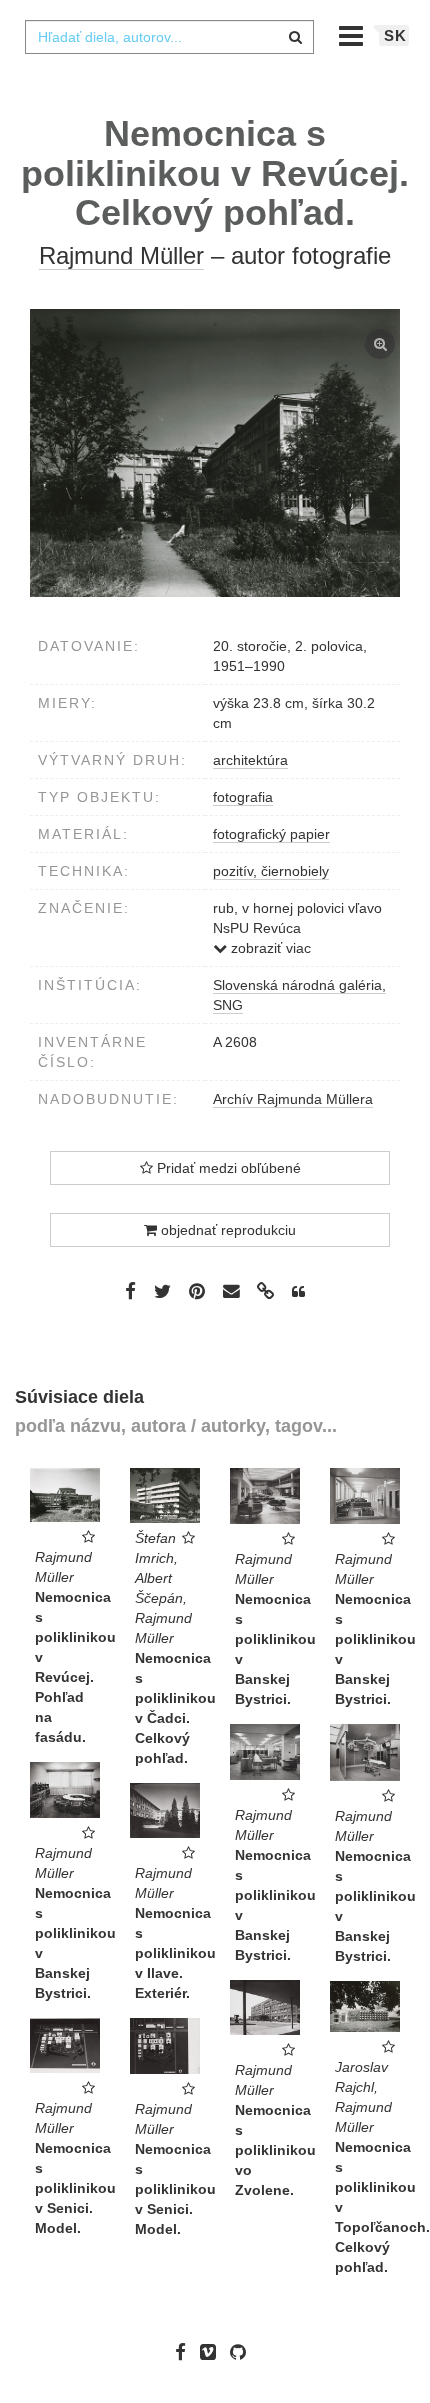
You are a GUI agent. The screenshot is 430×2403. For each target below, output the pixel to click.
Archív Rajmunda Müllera (293, 1099)
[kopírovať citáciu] (298, 1292)
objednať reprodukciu (226, 1230)
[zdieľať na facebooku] (130, 1291)
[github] (243, 2352)
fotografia (243, 797)
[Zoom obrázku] (215, 453)
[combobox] (169, 37)
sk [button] (395, 35)
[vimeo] (213, 2352)
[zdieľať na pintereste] (197, 1291)
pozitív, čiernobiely (271, 871)
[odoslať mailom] (231, 1291)
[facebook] (185, 2352)
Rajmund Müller (121, 255)
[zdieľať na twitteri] (162, 1291)
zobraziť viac (269, 948)
